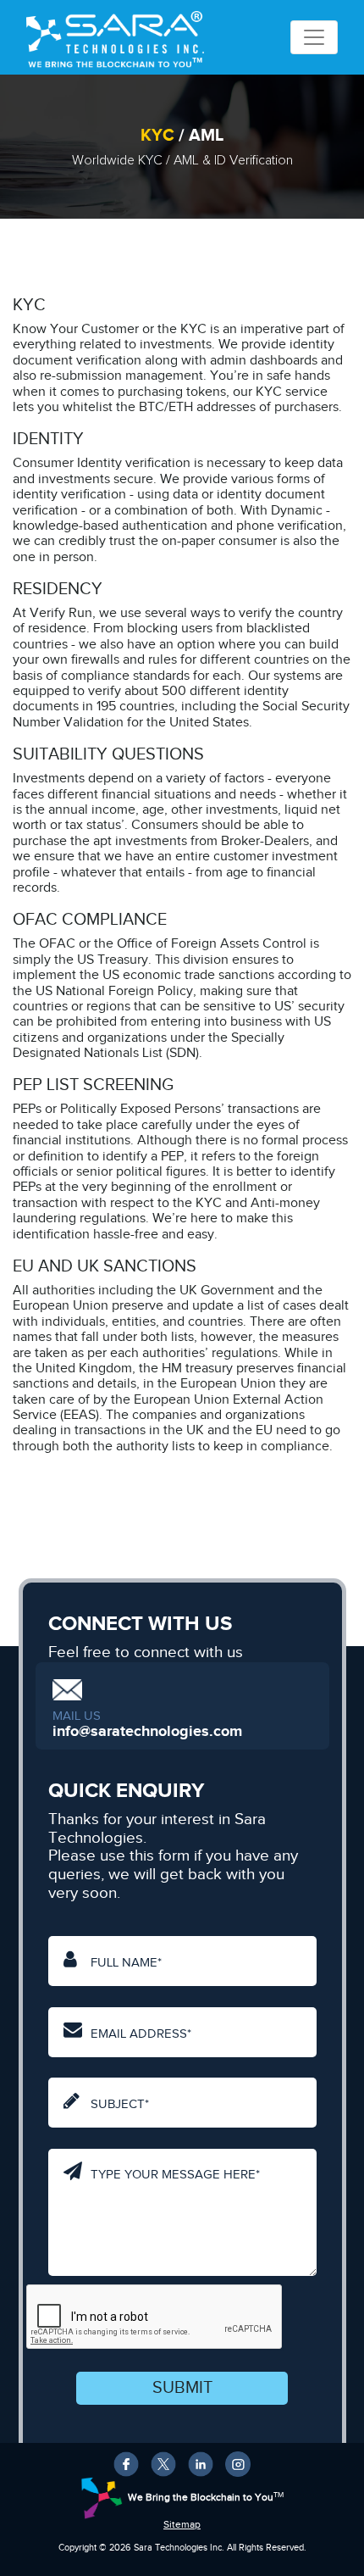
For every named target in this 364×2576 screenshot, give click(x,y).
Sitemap (182, 2525)
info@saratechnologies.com (147, 1732)
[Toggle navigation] (314, 37)
